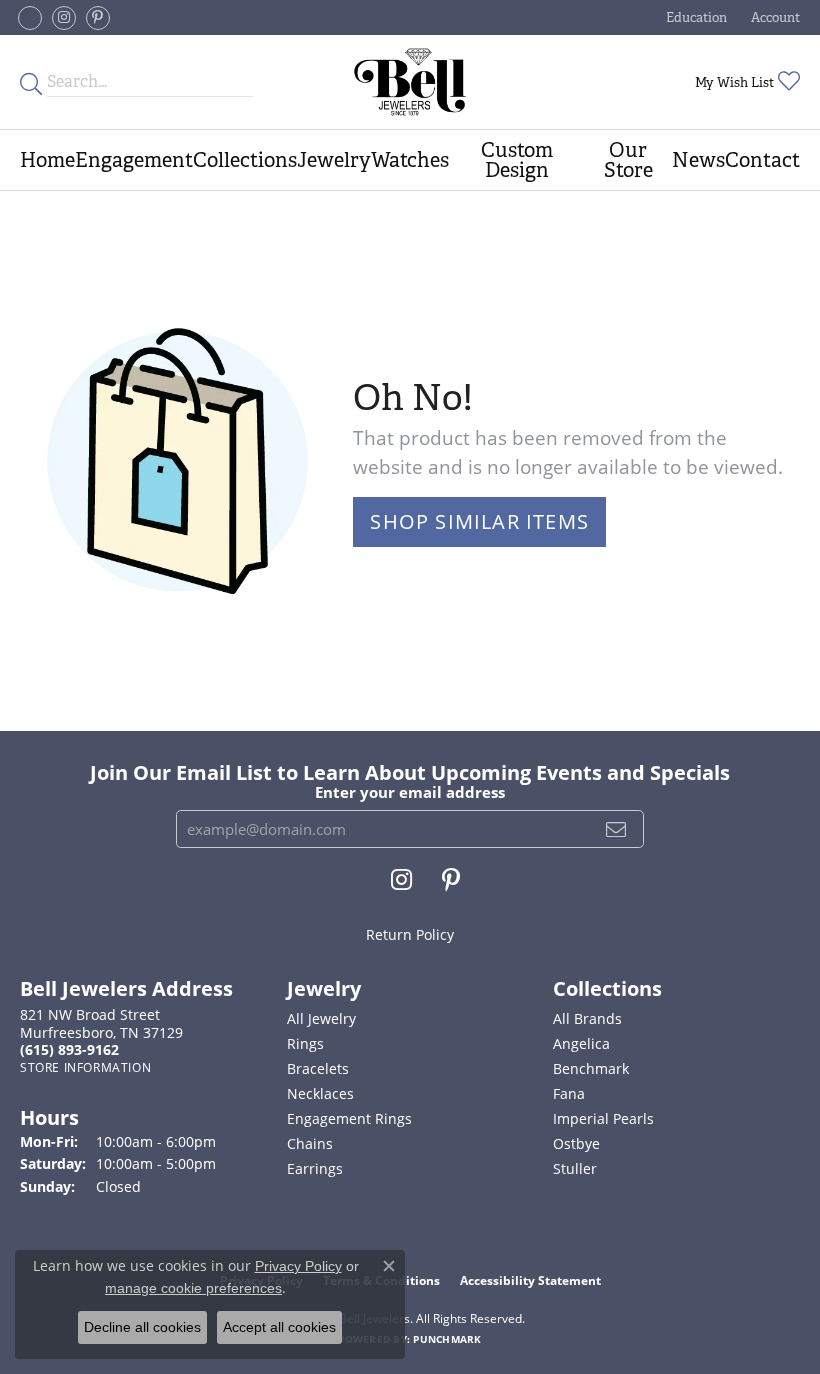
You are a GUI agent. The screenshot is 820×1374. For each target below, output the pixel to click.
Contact (762, 160)
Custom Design (517, 160)
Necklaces (320, 1093)
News (698, 160)
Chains (310, 1143)
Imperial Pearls (603, 1118)
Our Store (628, 160)
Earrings (315, 1168)
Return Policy (410, 934)
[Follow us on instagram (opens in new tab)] (64, 18)
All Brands (587, 1018)
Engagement (134, 160)
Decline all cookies (142, 1327)
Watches (410, 160)
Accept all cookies (279, 1327)
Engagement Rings (349, 1118)
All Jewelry (321, 1018)
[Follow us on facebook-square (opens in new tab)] (30, 18)
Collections (245, 160)
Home (47, 160)
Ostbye (576, 1143)
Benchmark (591, 1068)
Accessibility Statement (530, 1280)
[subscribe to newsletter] (616, 829)
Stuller (575, 1168)
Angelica (581, 1043)
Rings (305, 1043)
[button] (694, 17)
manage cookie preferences (193, 1288)
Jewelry (334, 160)
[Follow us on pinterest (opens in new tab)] (98, 18)
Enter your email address (410, 792)
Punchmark (447, 1339)
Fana (569, 1093)
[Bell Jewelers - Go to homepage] (410, 82)
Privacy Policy (298, 1266)
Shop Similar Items (479, 521)
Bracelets (318, 1068)
